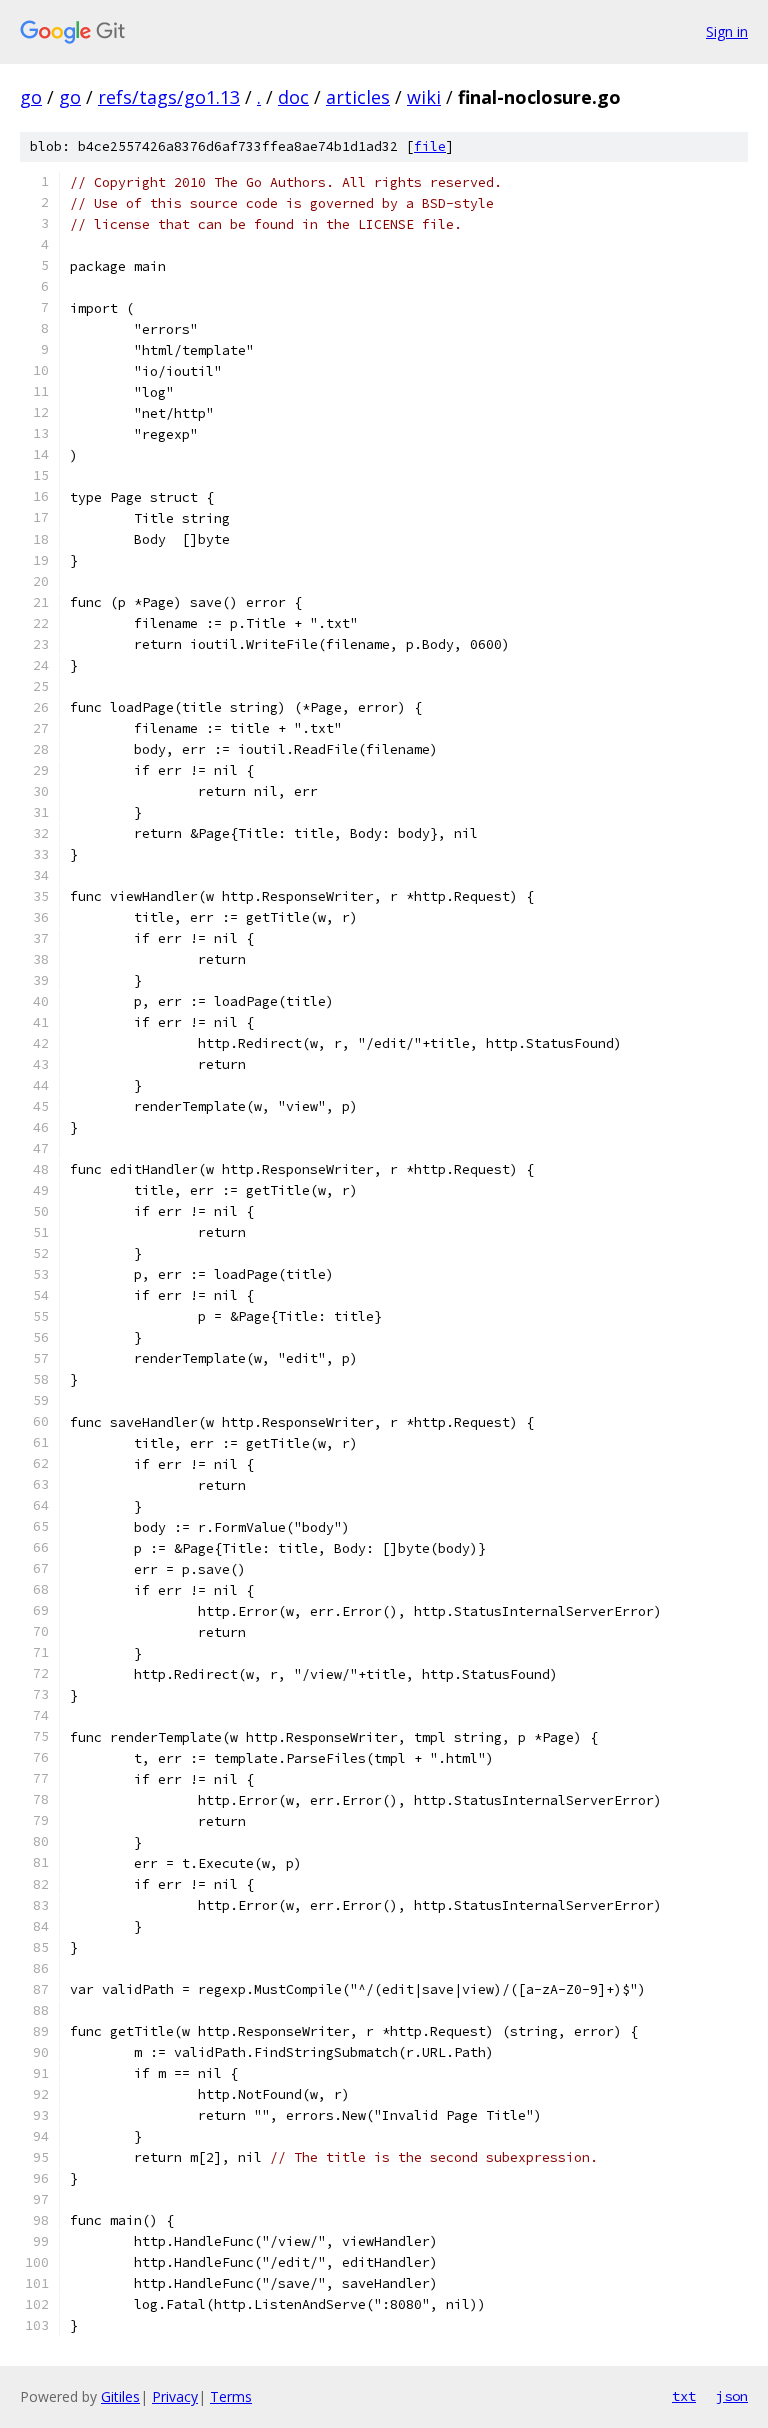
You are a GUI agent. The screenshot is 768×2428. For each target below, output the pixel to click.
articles (358, 97)
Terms (231, 2396)
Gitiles (120, 2396)
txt (684, 2396)
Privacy (175, 2396)
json (732, 2396)
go (31, 97)
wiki (424, 97)
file (430, 146)
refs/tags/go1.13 (169, 97)
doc (293, 97)
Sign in (727, 31)
